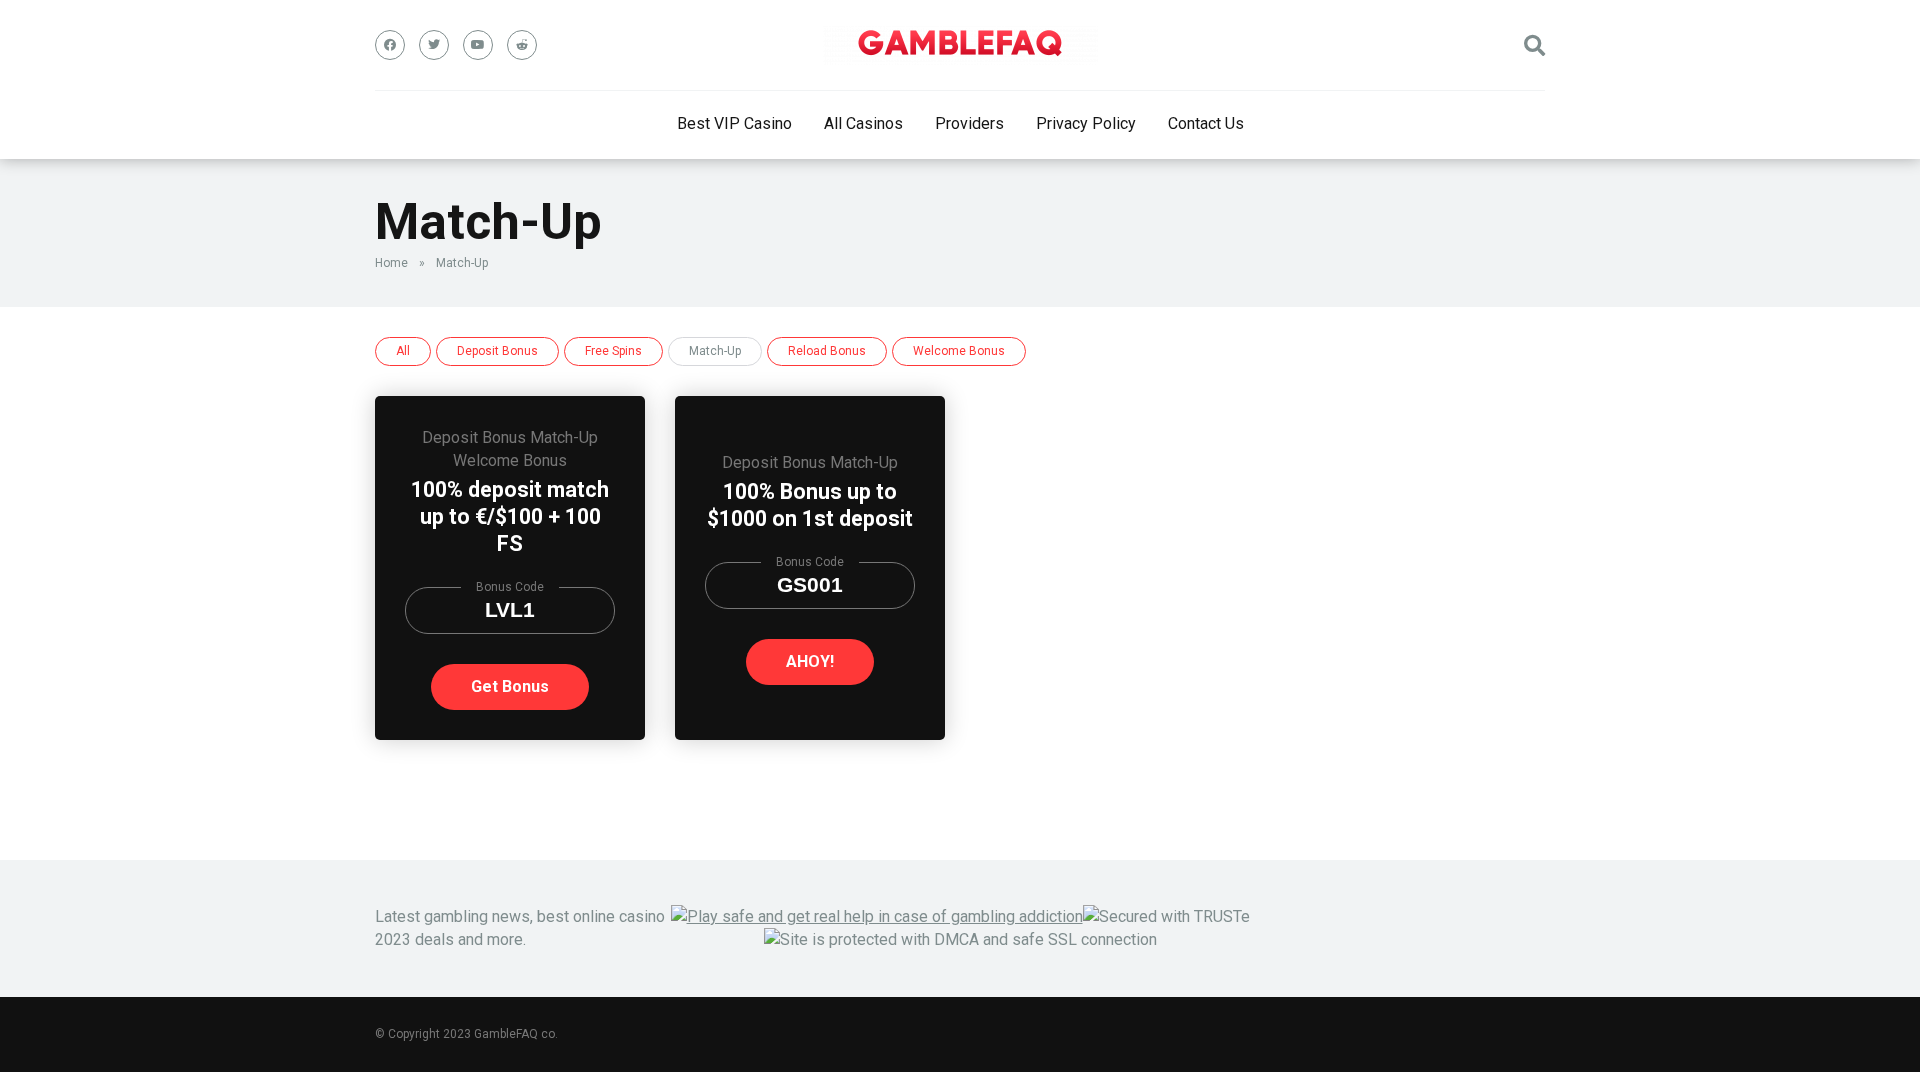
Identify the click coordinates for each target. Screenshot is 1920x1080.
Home (391, 263)
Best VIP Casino (734, 123)
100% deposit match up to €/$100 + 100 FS (510, 516)
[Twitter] (434, 45)
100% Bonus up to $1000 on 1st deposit (810, 505)
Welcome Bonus (959, 351)
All (403, 351)
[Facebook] (390, 45)
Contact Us (1206, 123)
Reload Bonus (827, 351)
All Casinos (863, 123)
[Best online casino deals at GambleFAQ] (960, 45)
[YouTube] (478, 45)
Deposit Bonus (497, 351)
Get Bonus (510, 686)
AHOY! (810, 661)
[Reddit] (522, 45)
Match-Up (564, 437)
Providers (969, 123)
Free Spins (613, 351)
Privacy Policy (1086, 123)
